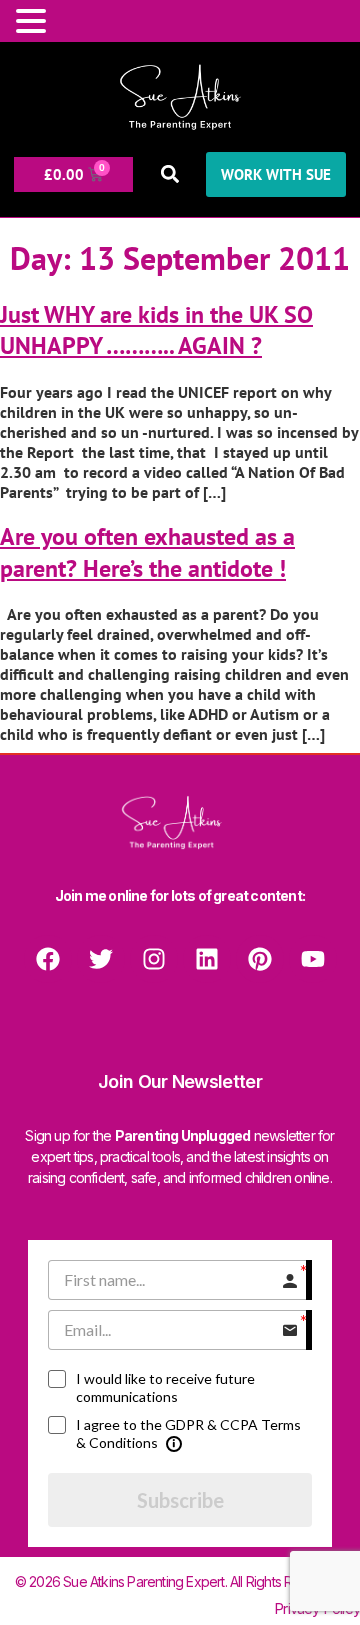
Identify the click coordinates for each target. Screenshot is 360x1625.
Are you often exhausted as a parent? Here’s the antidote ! (147, 552)
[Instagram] (154, 959)
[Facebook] (48, 959)
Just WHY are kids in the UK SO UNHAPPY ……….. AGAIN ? (156, 330)
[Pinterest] (260, 959)
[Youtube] (313, 959)
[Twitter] (101, 959)
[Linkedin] (207, 959)
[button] (169, 174)
